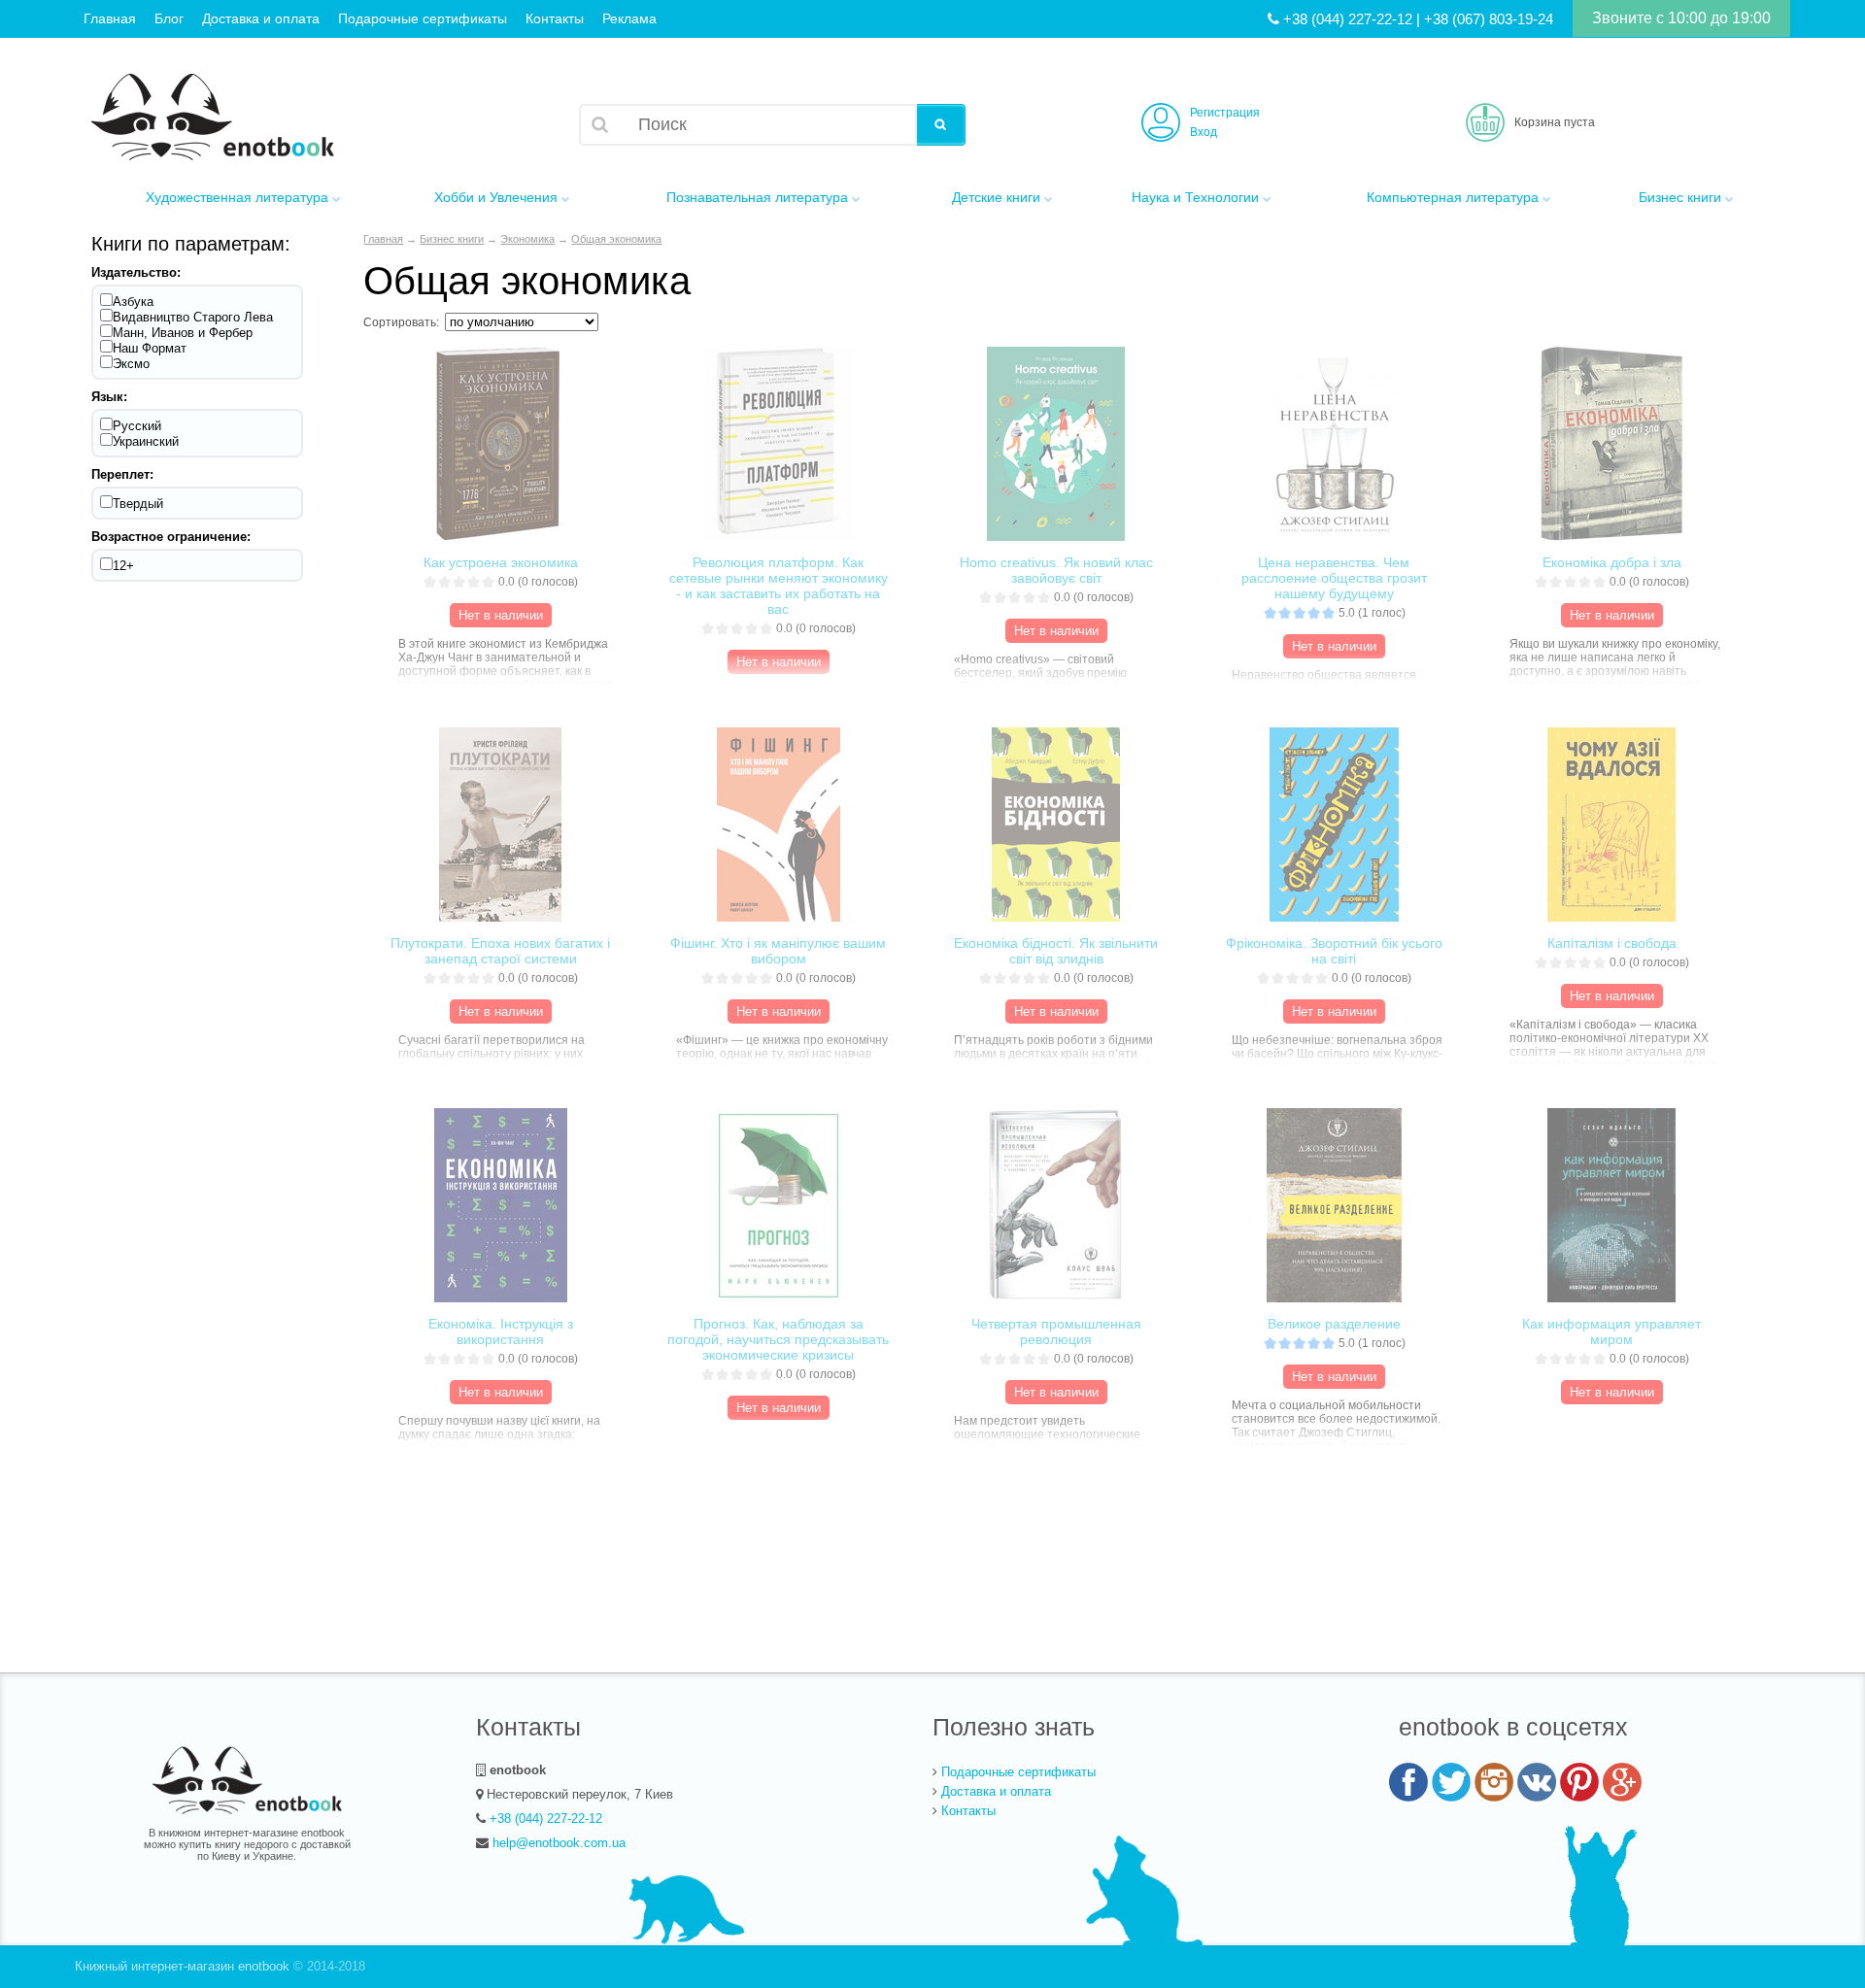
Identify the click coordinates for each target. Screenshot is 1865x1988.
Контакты (555, 18)
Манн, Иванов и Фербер (183, 333)
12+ (123, 566)
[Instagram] (1494, 1797)
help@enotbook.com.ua (559, 1843)
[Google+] (1622, 1797)
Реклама (629, 18)
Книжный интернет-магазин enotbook (182, 1966)
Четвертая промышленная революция (1056, 1331)
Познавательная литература (757, 197)
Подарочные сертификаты (423, 18)
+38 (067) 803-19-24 (1489, 19)
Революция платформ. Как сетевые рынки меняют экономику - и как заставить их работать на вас (779, 586)
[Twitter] (1451, 1797)
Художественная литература (237, 197)
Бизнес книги (1680, 197)
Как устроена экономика (501, 562)
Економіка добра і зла (1612, 562)
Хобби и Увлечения (496, 197)
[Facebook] (1408, 1797)
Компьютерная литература (1453, 197)
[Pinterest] (1579, 1797)
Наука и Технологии (1195, 197)
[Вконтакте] (1537, 1797)
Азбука (133, 302)
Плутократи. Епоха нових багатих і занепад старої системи (500, 951)
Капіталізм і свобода (1612, 943)
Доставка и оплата (261, 18)
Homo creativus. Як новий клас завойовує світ (1056, 570)
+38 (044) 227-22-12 (1348, 19)
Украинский (146, 441)
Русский (137, 426)
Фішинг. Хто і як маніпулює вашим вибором (778, 951)
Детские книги (996, 197)
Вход (1204, 132)
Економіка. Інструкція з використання (501, 1331)
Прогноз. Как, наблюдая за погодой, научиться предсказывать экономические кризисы (778, 1339)
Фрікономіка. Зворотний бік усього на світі (1334, 951)
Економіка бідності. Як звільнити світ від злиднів (1056, 951)
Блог (169, 18)
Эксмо (131, 364)
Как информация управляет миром (1611, 1331)
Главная (110, 18)
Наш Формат (150, 348)
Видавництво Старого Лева (193, 317)
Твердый (138, 504)
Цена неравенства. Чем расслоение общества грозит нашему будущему (1334, 578)
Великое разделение (1334, 1324)
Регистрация (1225, 113)
